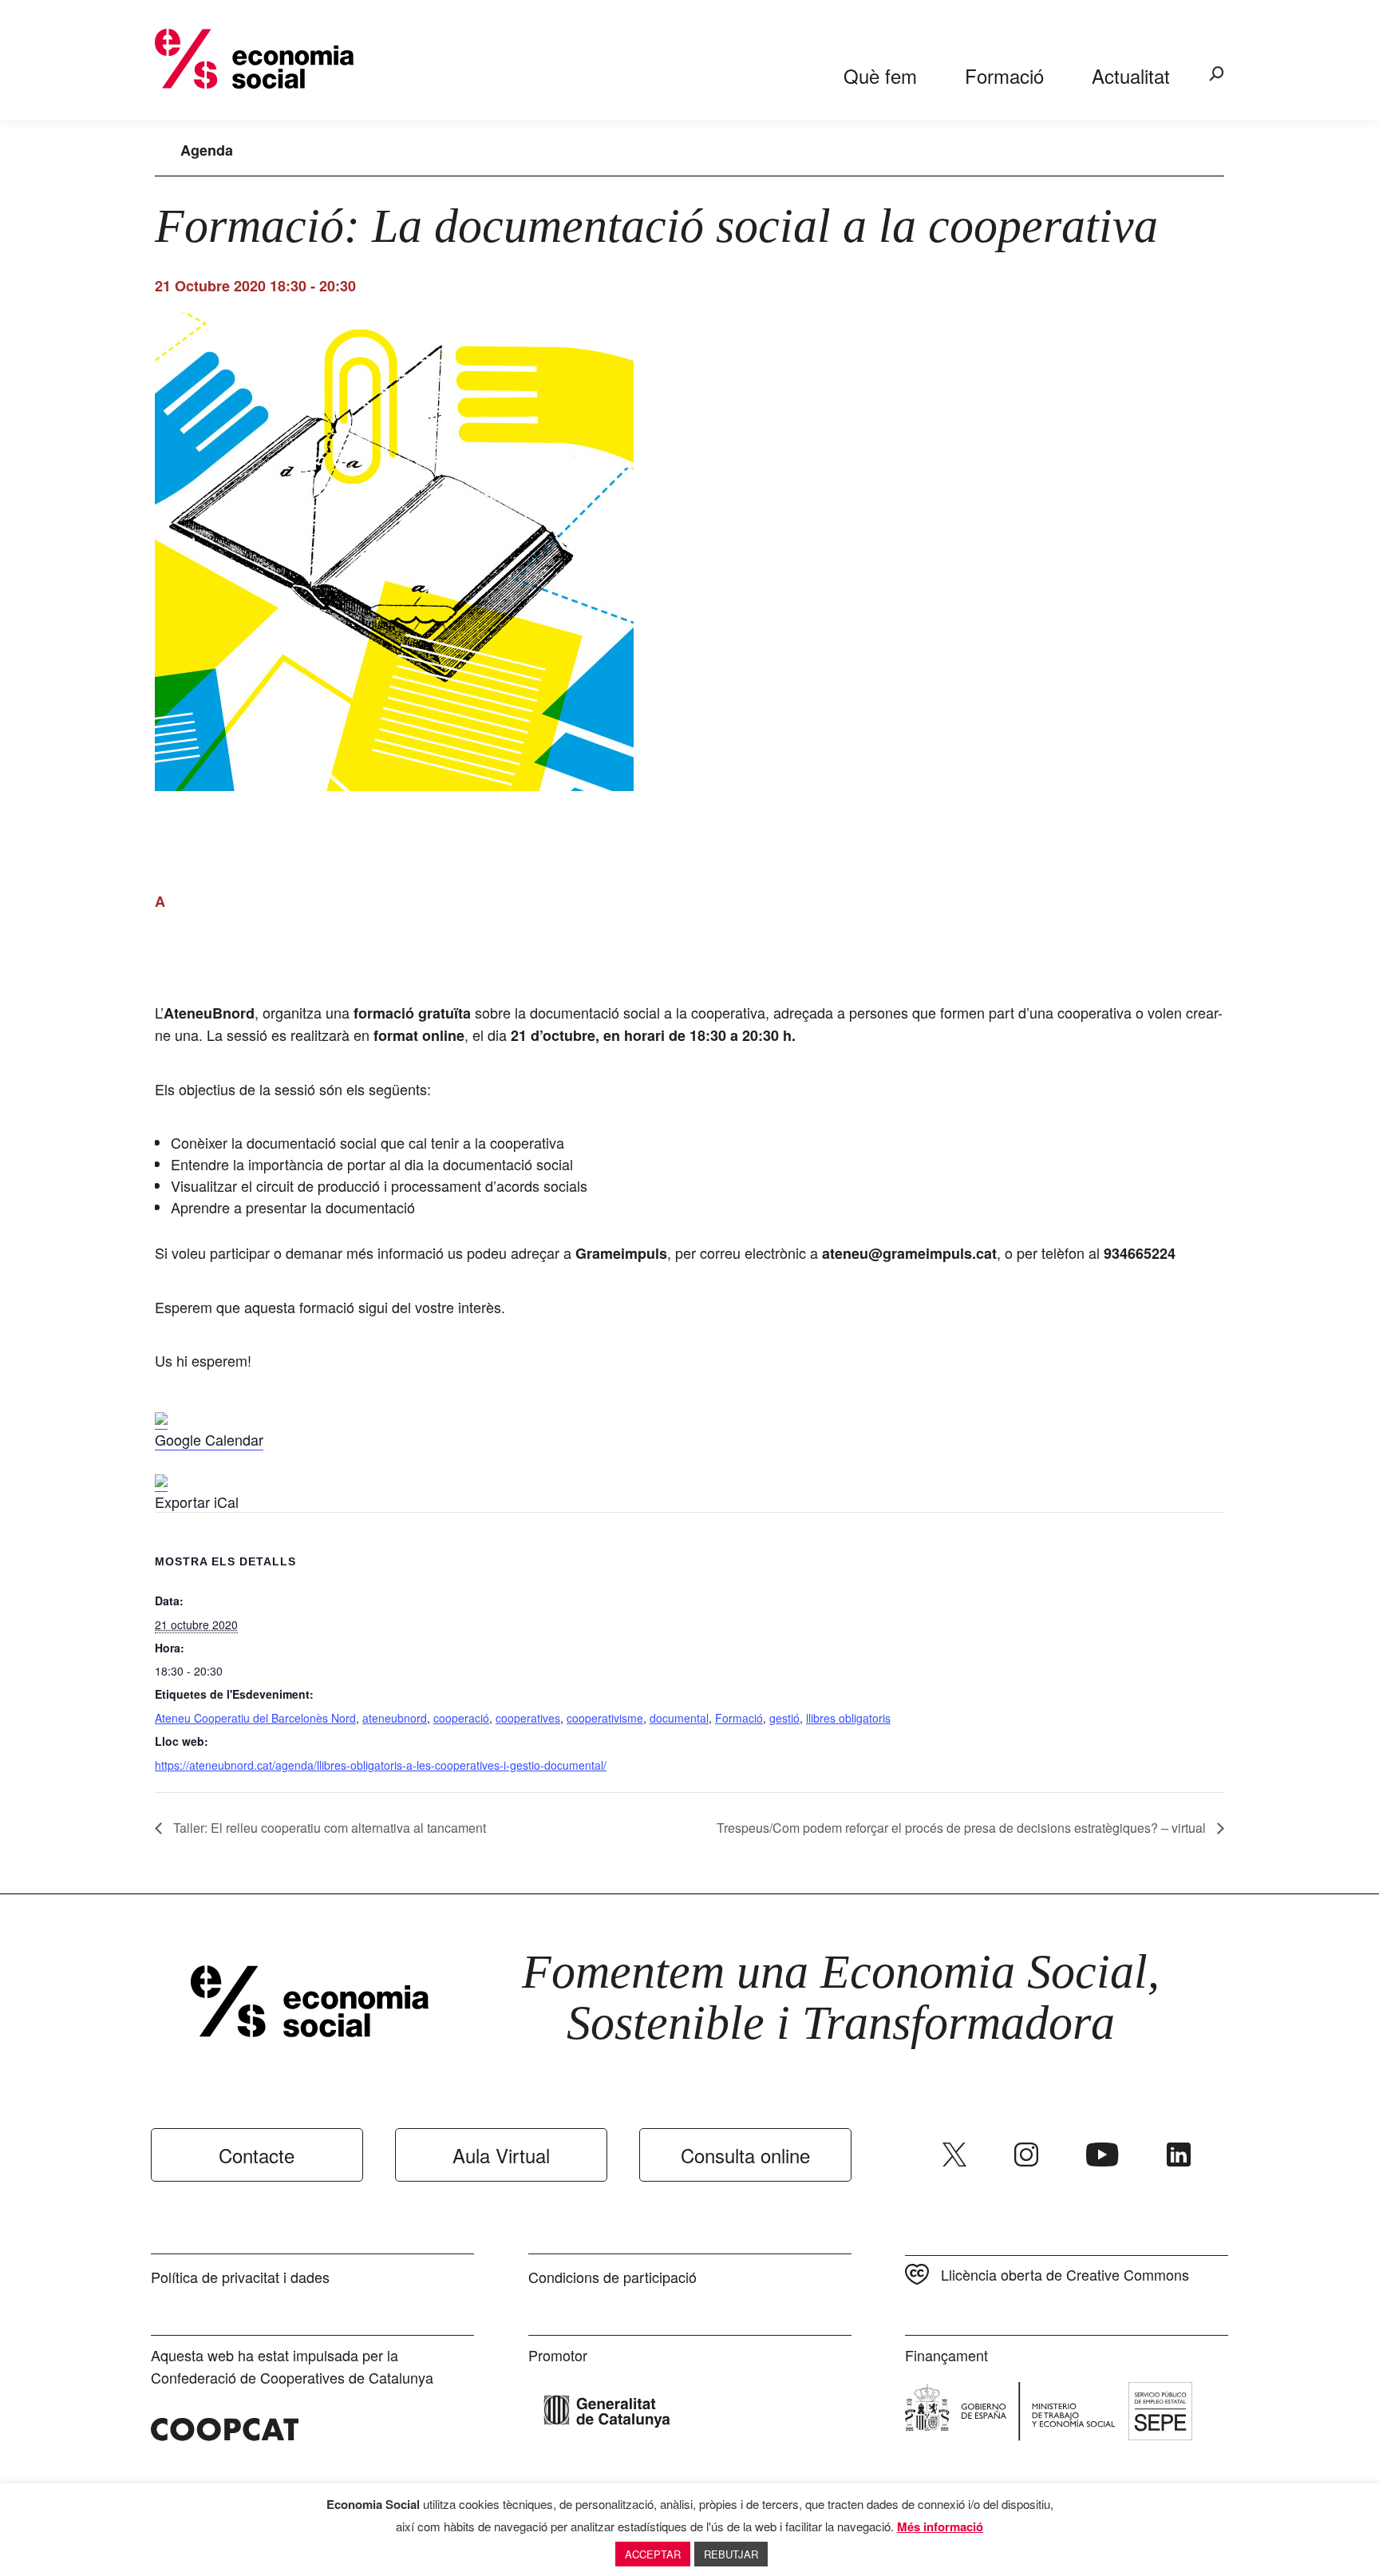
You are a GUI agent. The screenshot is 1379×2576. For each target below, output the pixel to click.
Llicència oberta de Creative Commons (1065, 2274)
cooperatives (528, 1718)
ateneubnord (395, 1718)
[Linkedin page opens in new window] (1179, 2155)
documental (679, 1718)
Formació (739, 1718)
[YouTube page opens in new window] (1102, 2155)
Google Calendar (209, 1439)
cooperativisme (605, 1718)
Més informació (940, 2527)
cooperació (461, 1718)
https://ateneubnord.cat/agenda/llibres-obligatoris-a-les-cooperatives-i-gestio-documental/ (381, 1765)
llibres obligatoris (848, 1718)
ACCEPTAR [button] (653, 2554)
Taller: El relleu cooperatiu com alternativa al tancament (328, 1828)
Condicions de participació (612, 2277)
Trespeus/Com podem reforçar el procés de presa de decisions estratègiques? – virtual (963, 1828)
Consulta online (745, 2155)
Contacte (257, 2155)
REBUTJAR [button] (731, 2554)
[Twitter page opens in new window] (954, 2155)
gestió (784, 1718)
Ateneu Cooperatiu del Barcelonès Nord (255, 1718)
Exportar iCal (197, 1502)
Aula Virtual (501, 2155)
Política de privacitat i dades (240, 2277)
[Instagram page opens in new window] (1026, 2155)
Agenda (207, 150)
